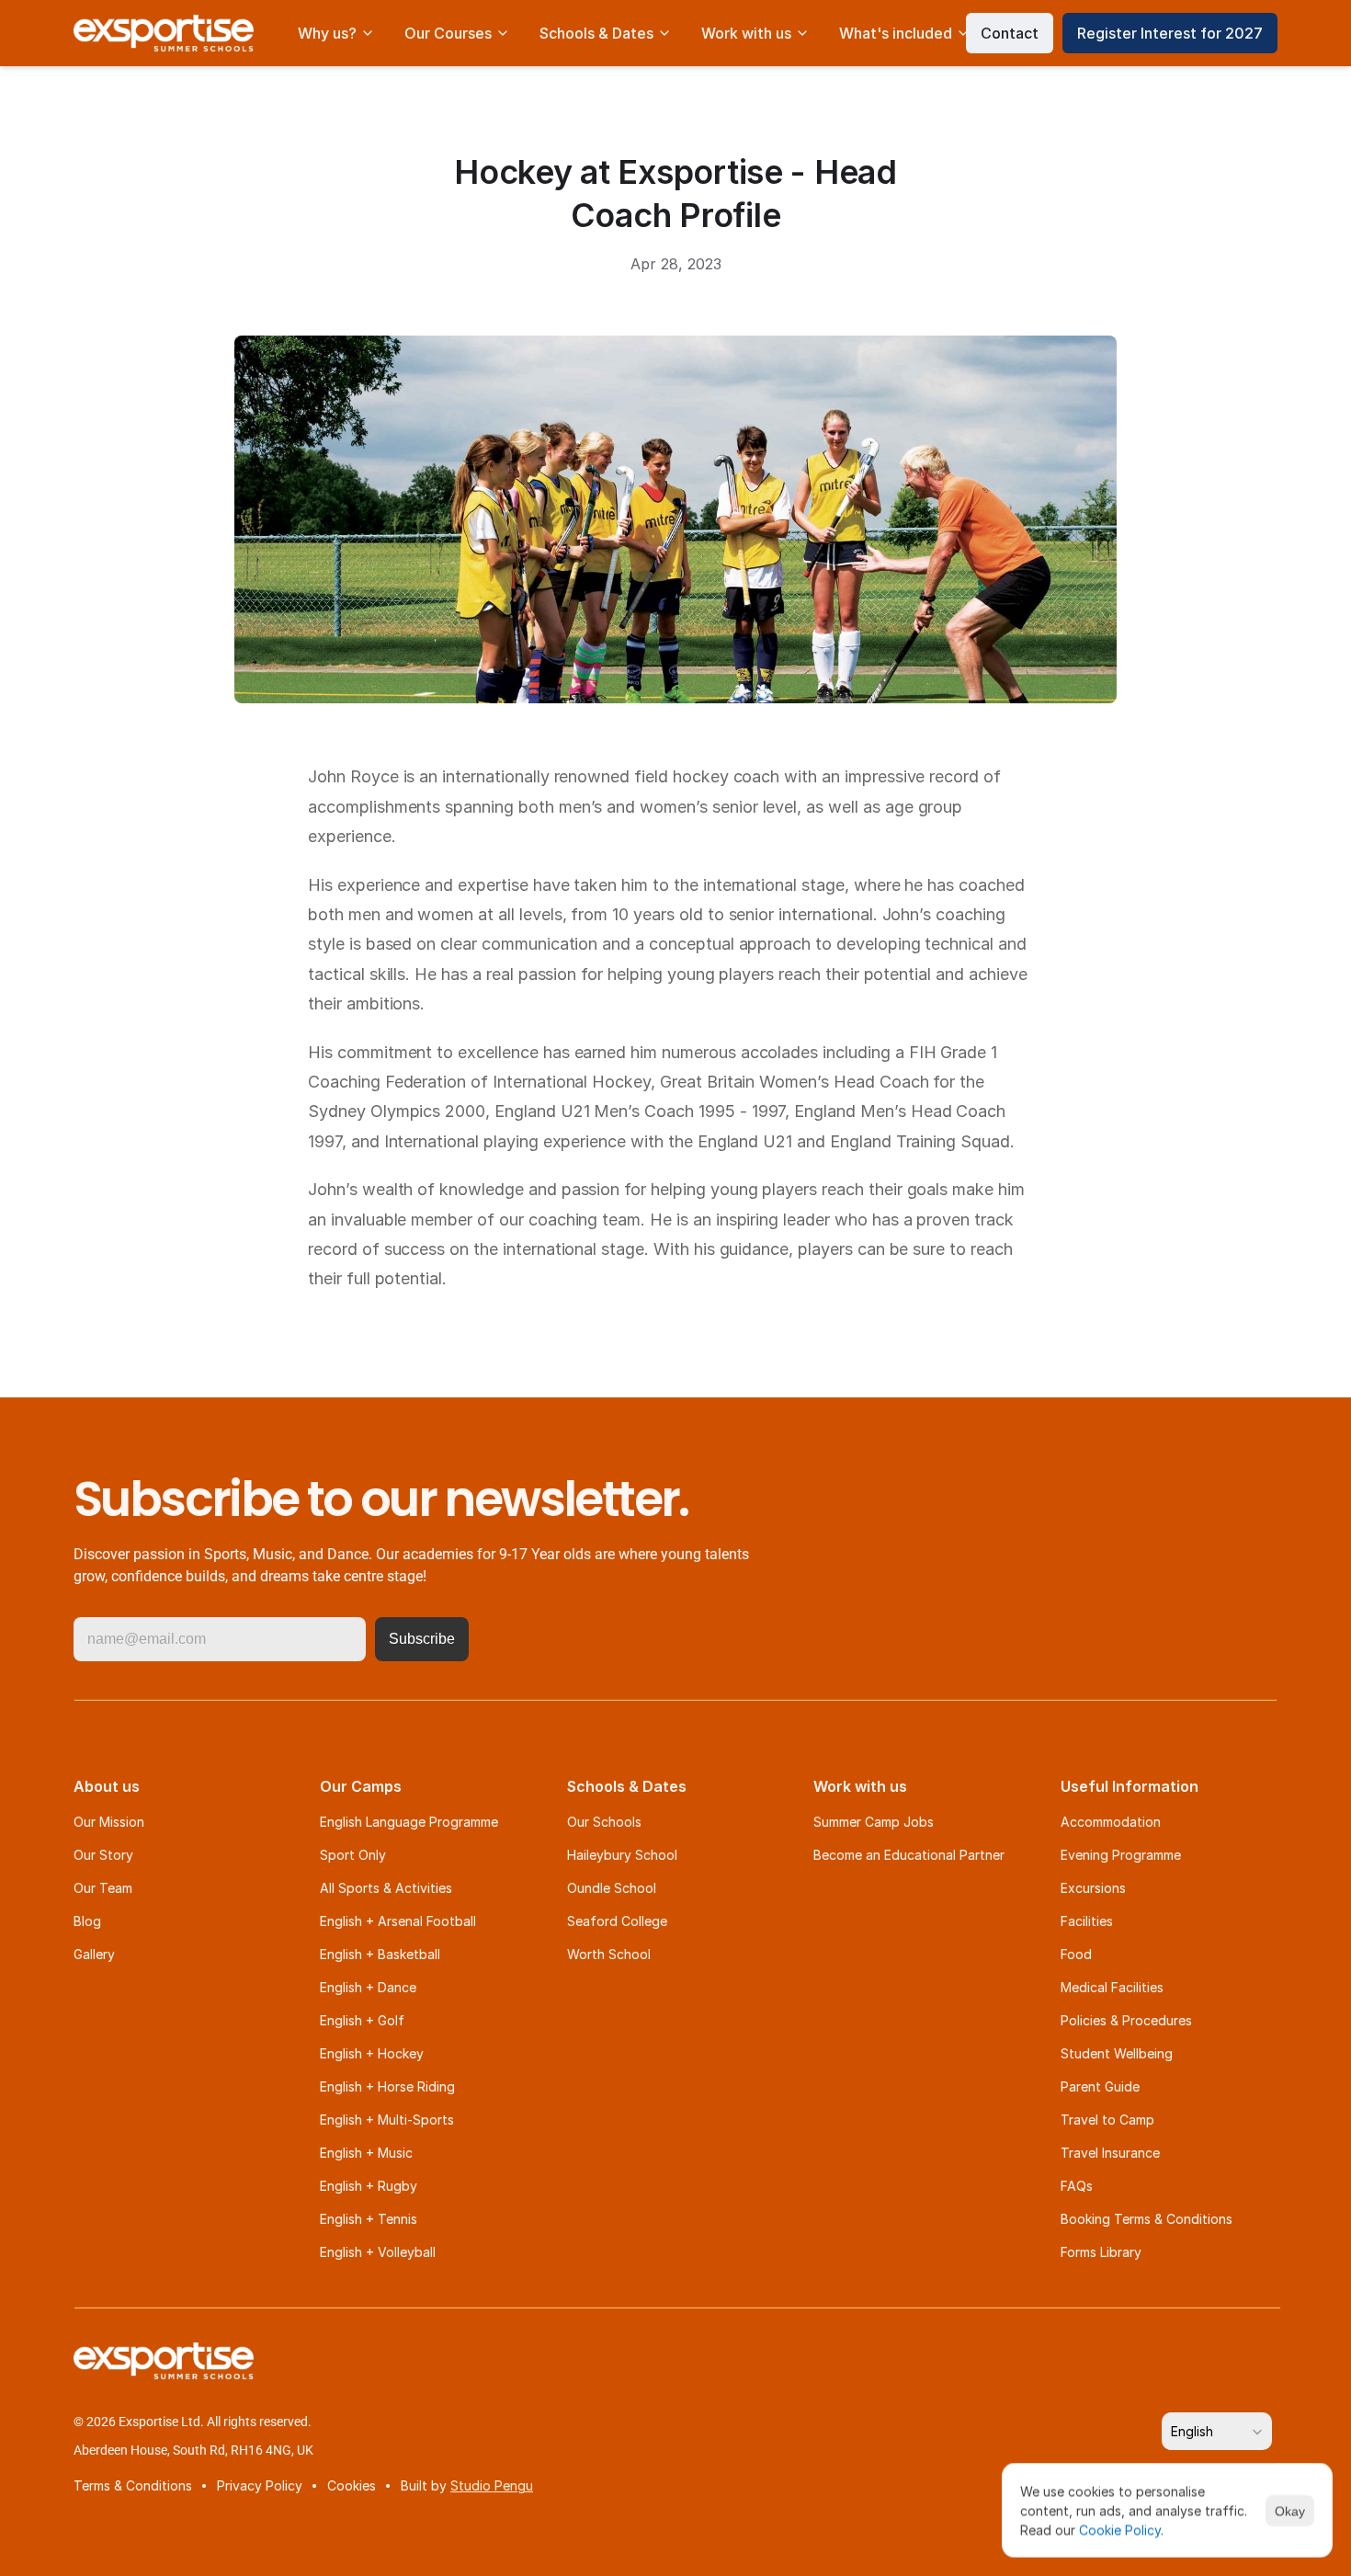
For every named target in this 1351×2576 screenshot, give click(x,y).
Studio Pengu (492, 2485)
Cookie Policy (1120, 2530)
